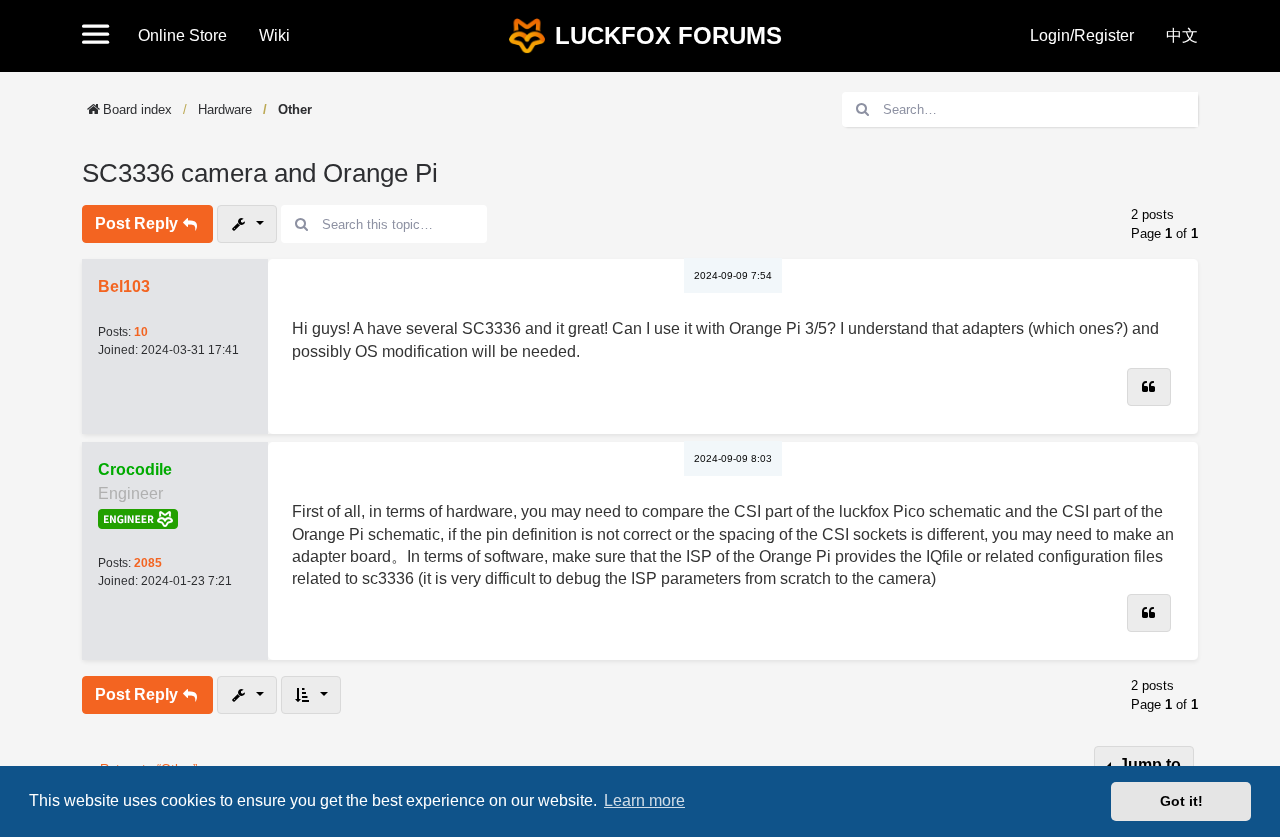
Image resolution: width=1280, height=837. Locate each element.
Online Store (182, 35)
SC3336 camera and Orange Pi (260, 173)
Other (295, 109)
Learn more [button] (644, 800)
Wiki (274, 35)
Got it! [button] (1181, 801)
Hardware (225, 109)
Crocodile (135, 469)
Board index (137, 109)
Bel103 (124, 286)
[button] (102, 36)
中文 (1182, 35)
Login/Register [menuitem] (1082, 35)
